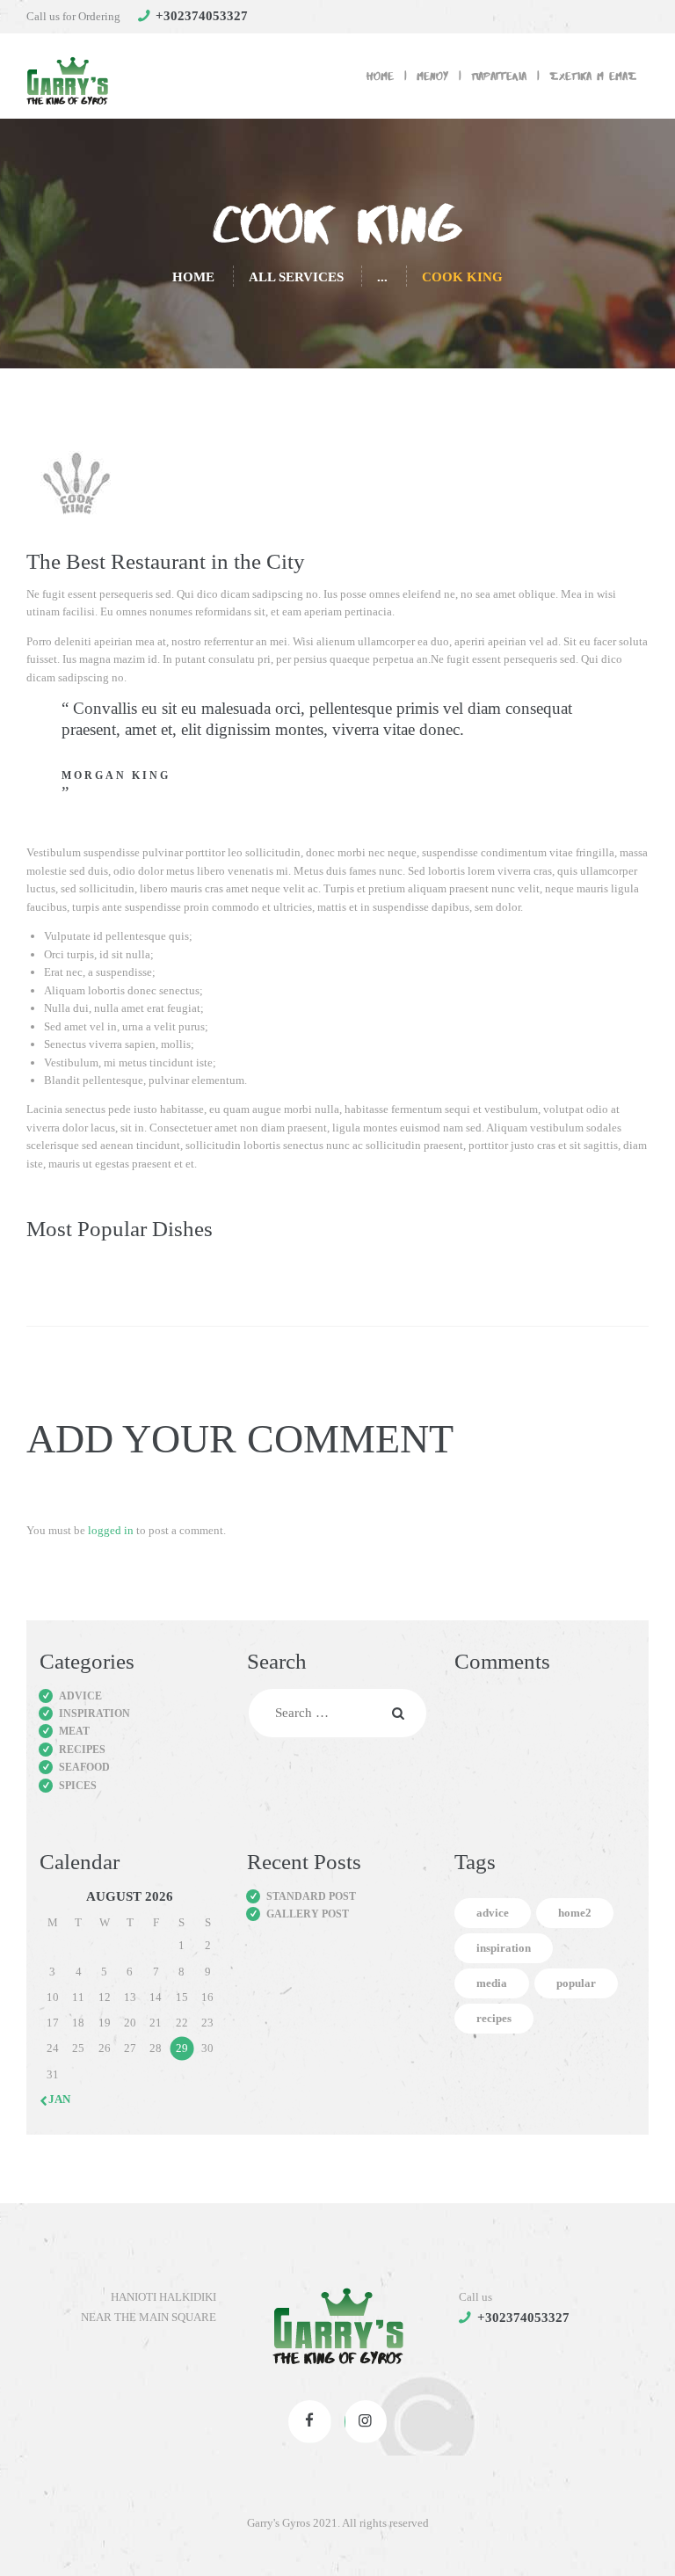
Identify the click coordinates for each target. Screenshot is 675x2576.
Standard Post (311, 1896)
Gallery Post (308, 1914)
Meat (74, 1731)
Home (193, 277)
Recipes (82, 1750)
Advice (80, 1696)
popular (576, 1983)
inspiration (504, 1948)
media (492, 1983)
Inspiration (94, 1714)
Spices (78, 1786)
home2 (575, 1913)
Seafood (84, 1767)
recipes (494, 2018)
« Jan (55, 2099)
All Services (296, 277)
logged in (111, 1530)
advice (493, 1913)
